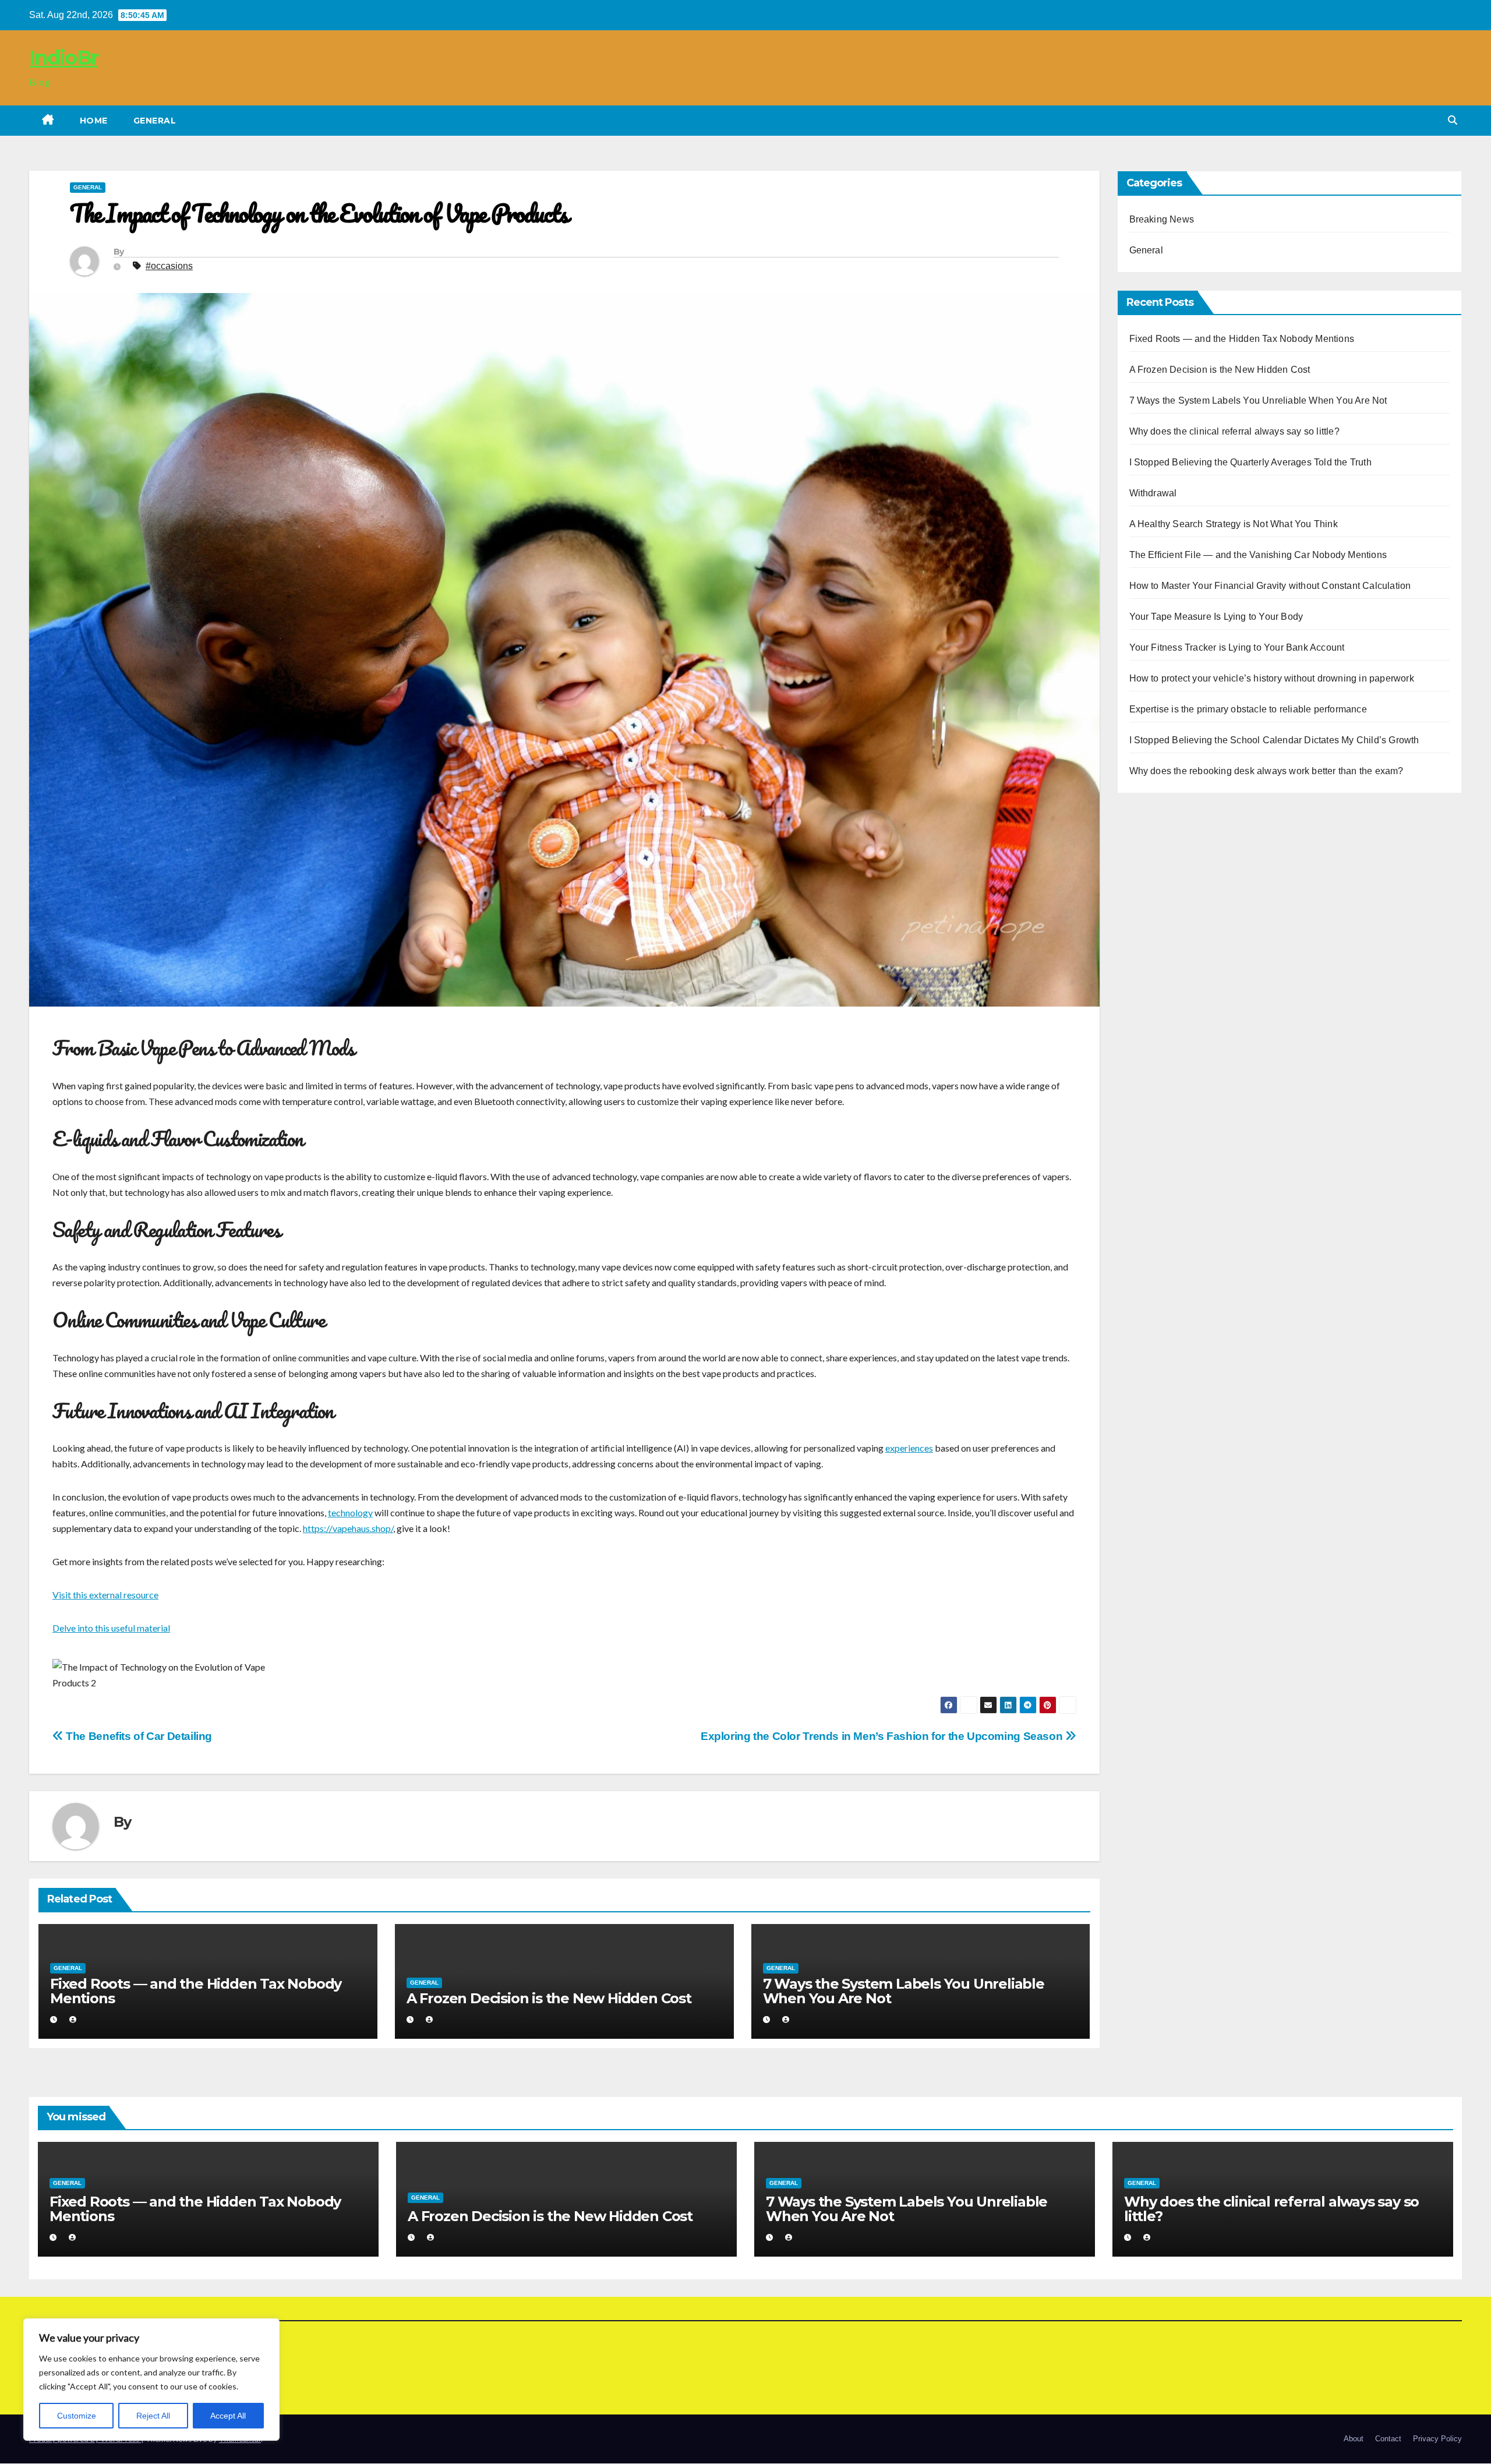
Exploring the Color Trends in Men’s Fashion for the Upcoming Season (883, 1736)
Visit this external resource (105, 1595)
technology (350, 1512)
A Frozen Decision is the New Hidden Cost (549, 1998)
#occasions (169, 266)
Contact (1388, 2439)
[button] (1453, 120)
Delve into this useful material (111, 1628)
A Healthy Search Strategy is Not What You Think (1234, 524)
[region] (151, 2380)
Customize (77, 2416)
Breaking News (1162, 219)
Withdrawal (1153, 493)
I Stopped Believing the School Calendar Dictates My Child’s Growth (1274, 740)
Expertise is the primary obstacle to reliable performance (1248, 709)
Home (94, 121)
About (1354, 2439)
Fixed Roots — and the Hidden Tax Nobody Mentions (196, 1991)
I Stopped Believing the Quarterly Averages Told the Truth (1250, 462)
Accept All (228, 2416)
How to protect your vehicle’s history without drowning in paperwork (1272, 678)
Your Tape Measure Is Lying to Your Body (1216, 617)
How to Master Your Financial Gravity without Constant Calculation (1270, 586)
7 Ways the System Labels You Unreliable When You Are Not (904, 1991)
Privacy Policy (1437, 2439)
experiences (909, 1448)
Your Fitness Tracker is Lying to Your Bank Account (1237, 647)
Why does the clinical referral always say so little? (1234, 431)
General (155, 121)
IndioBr (63, 58)
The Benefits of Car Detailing (138, 1736)
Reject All (153, 2416)
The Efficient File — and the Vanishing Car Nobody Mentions (1258, 555)
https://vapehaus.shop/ (348, 1528)
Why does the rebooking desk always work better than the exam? (1266, 771)
